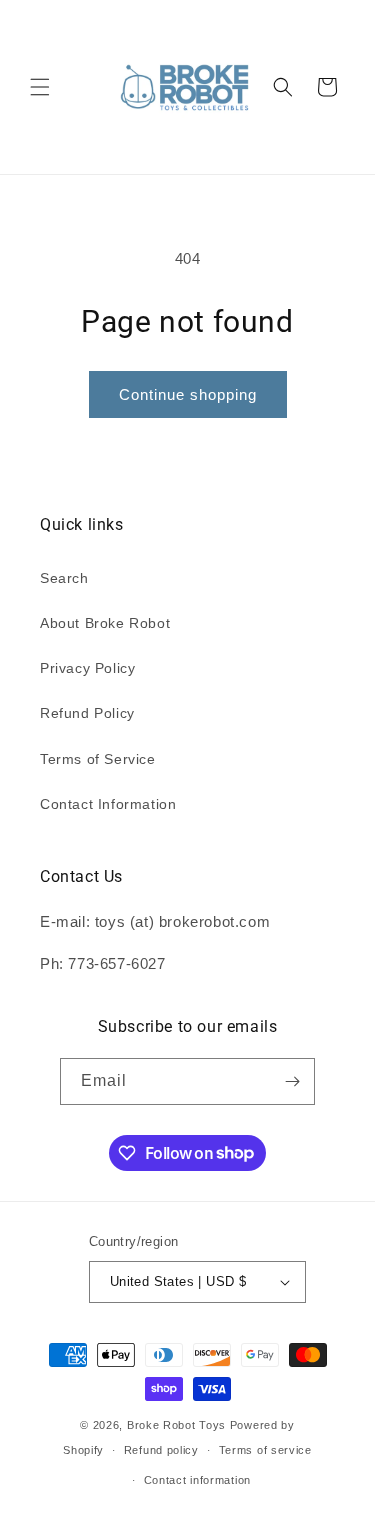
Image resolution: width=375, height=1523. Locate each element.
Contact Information (108, 804)
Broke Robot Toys (176, 1425)
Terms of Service (98, 759)
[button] (40, 87)
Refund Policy (87, 713)
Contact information (197, 1480)
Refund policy (161, 1450)
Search (64, 578)
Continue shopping (188, 394)
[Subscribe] (292, 1081)
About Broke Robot (105, 623)
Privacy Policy (87, 668)
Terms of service (265, 1450)
